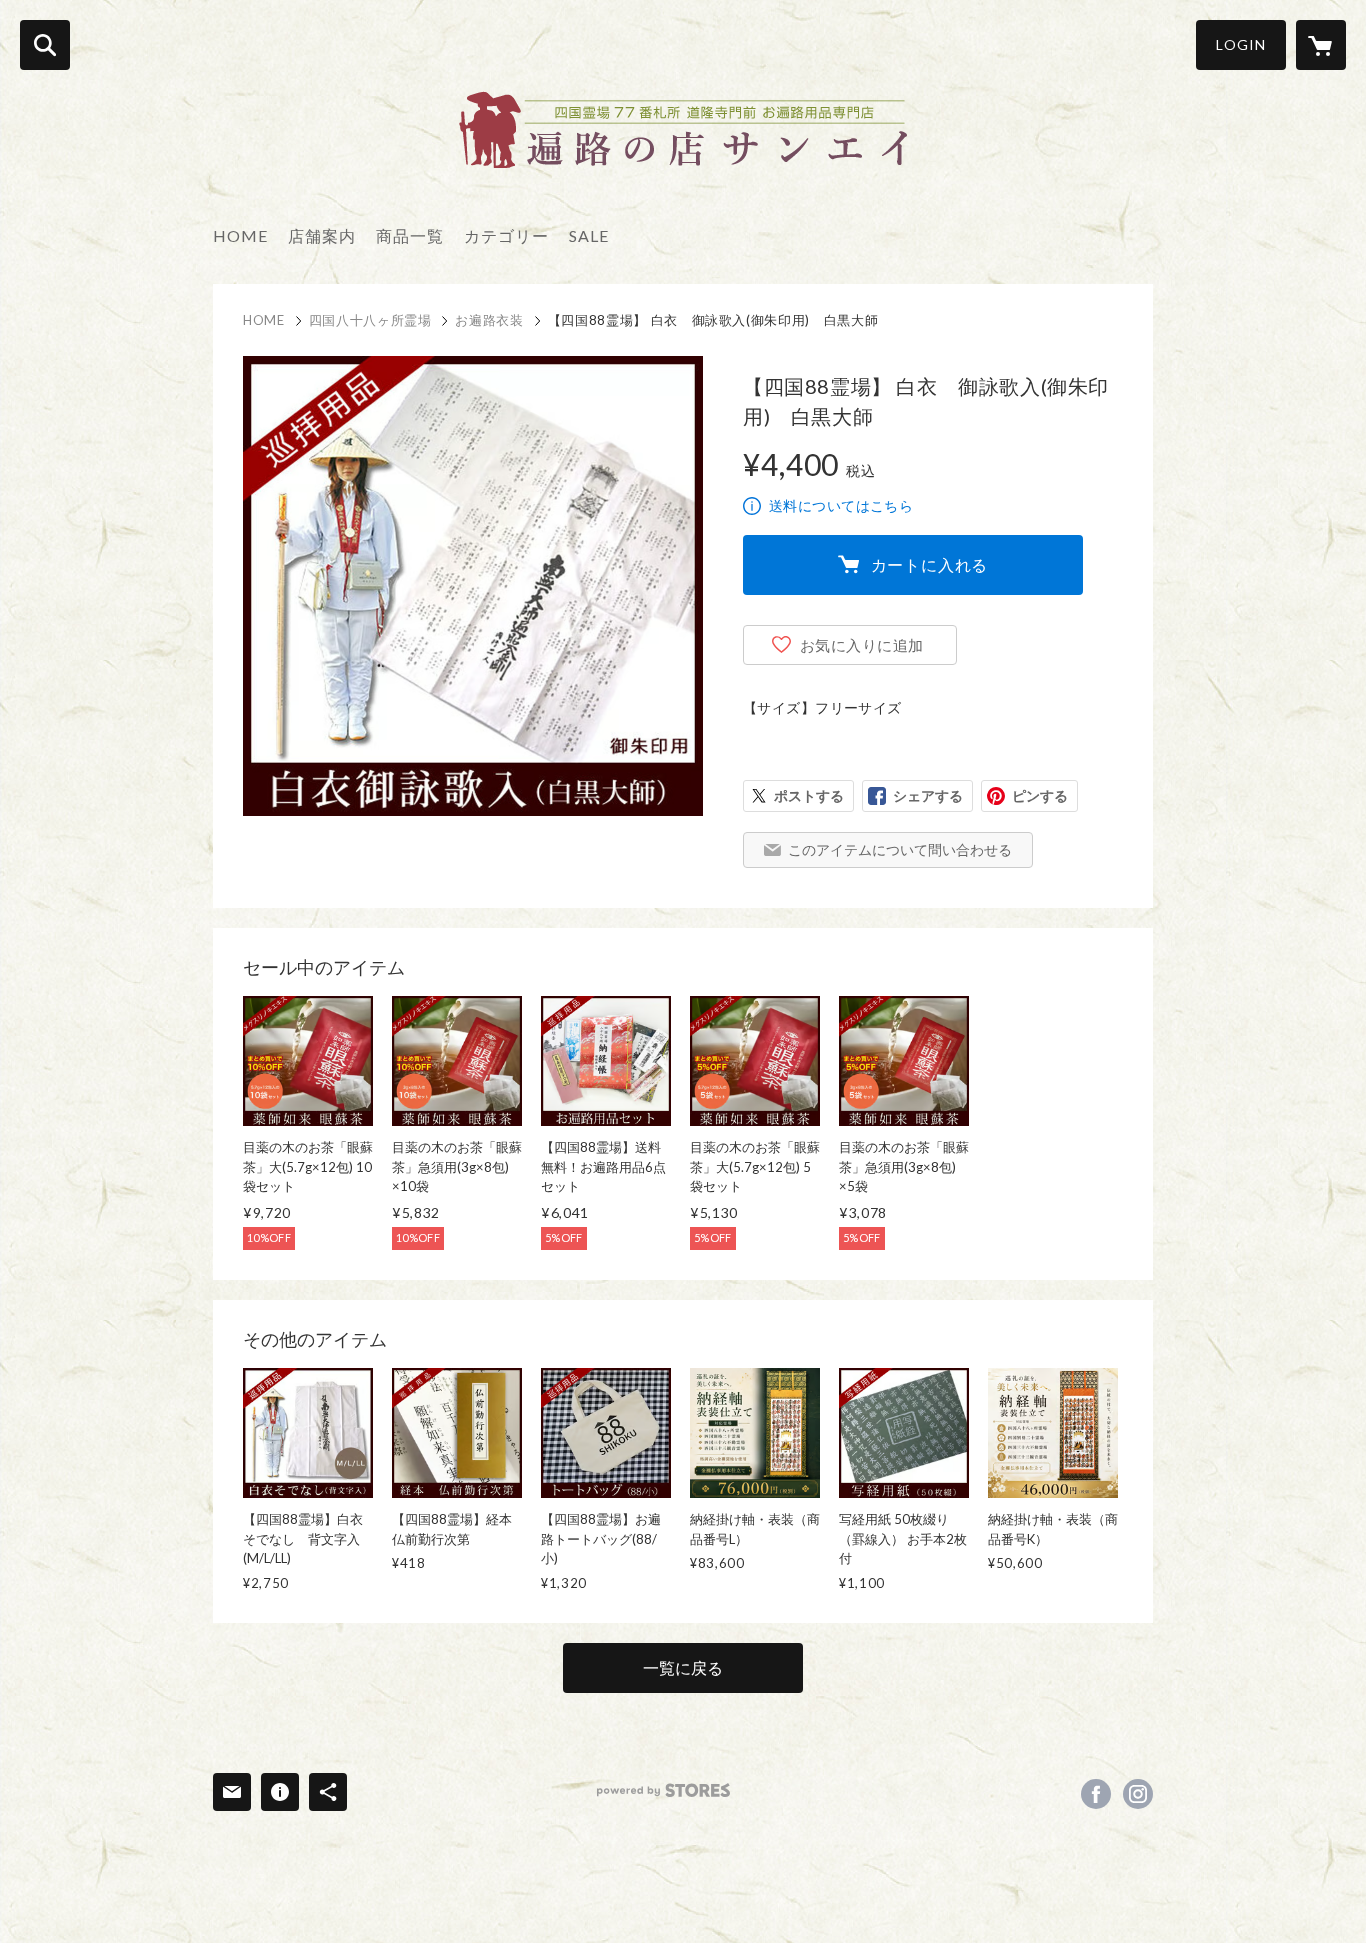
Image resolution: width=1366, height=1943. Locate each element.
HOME (240, 235)
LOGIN (1241, 44)
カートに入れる (930, 564)
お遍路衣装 (489, 320)
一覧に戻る (683, 1667)
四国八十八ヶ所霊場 (370, 320)
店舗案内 (322, 235)
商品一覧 (410, 235)
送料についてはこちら (841, 505)
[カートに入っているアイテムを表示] (1321, 45)
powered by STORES (663, 1790)
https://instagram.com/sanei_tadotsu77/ (1138, 1794)
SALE (589, 235)
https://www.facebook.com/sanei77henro (1096, 1794)
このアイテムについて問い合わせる (900, 849)
